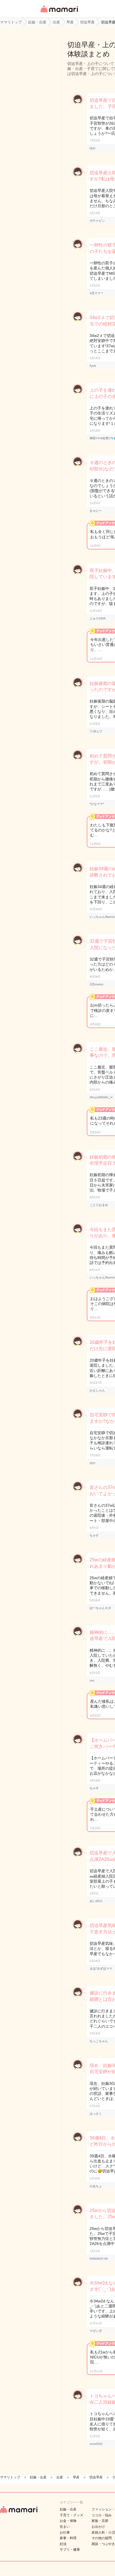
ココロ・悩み (102, 2515)
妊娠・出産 (68, 2509)
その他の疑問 (102, 2538)
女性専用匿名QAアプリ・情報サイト (59, 13)
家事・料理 (68, 2538)
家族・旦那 (100, 2521)
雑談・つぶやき (103, 2544)
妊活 (63, 2544)
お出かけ (98, 2527)
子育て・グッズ (71, 2515)
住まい (65, 2527)
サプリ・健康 (70, 2550)
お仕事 (65, 2532)
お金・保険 (68, 2521)
